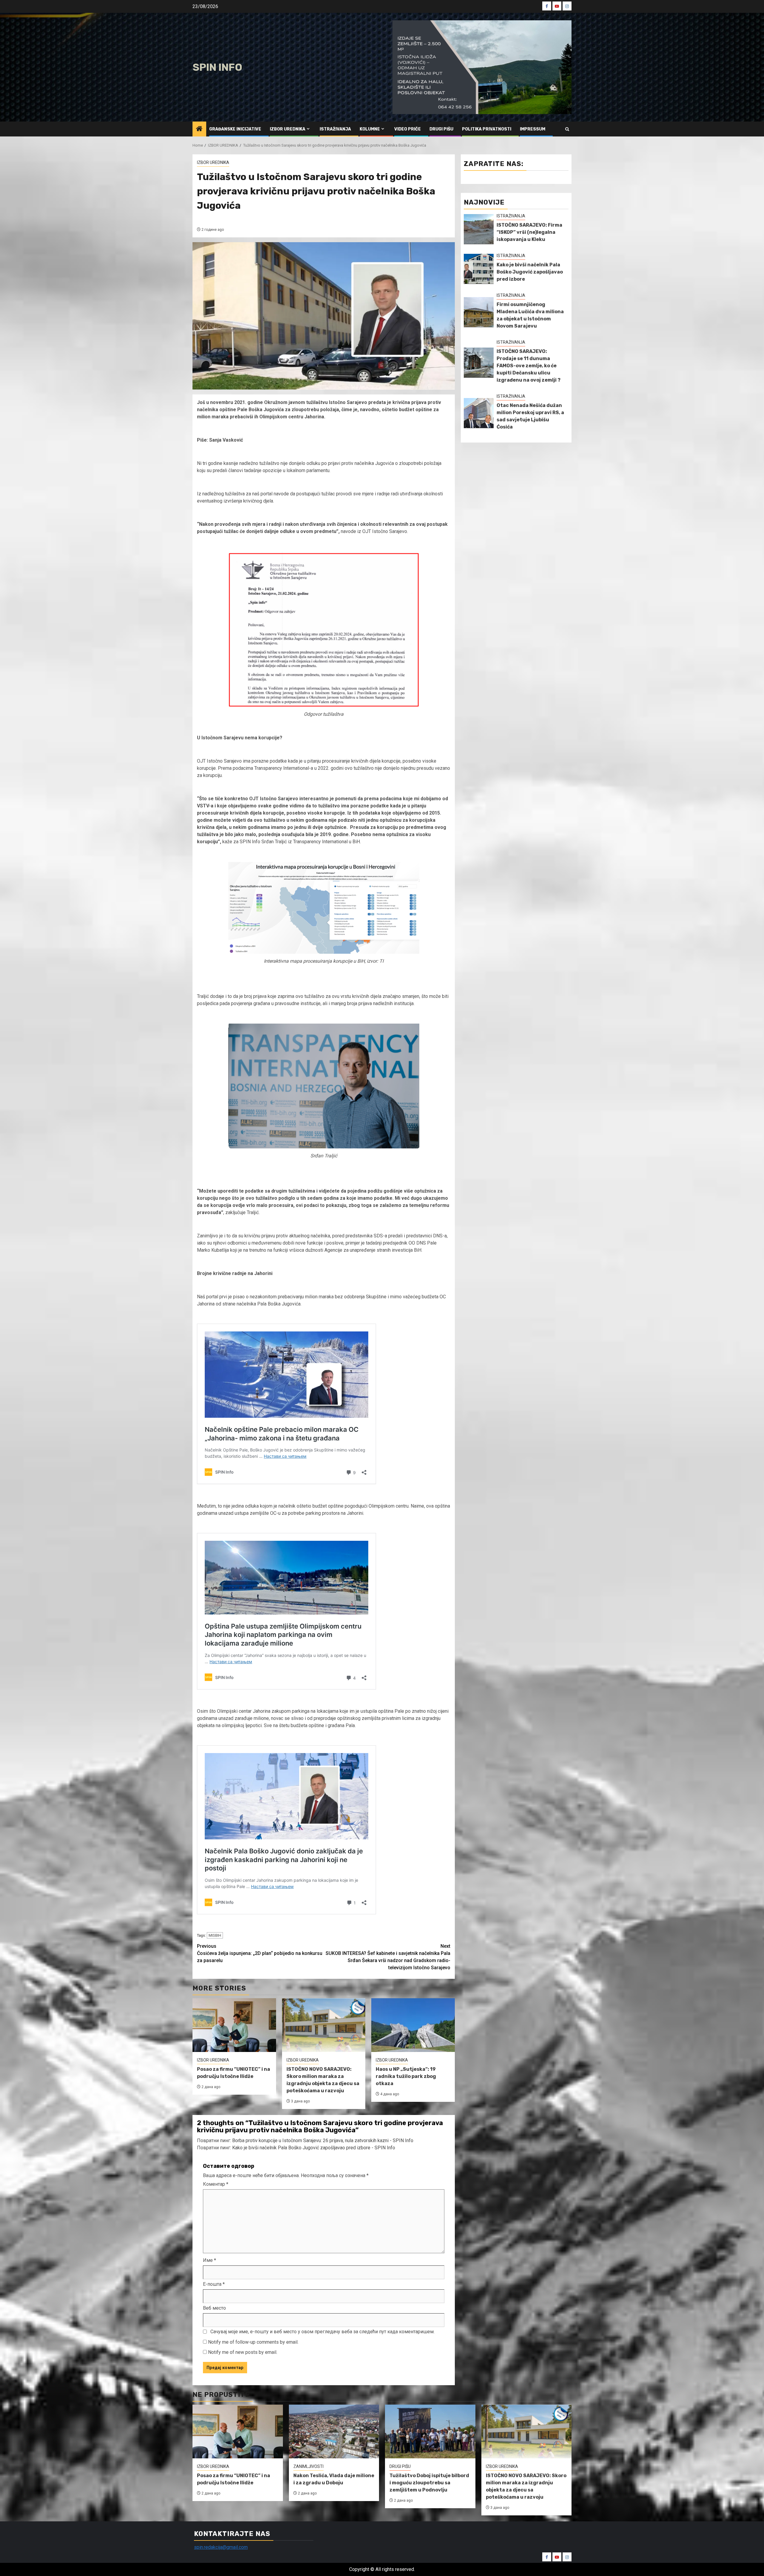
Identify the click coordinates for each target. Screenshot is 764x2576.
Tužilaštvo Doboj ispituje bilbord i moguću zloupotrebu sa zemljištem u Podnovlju (429, 2483)
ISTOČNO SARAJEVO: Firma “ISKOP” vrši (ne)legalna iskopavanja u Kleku (529, 232)
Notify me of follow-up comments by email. (253, 2342)
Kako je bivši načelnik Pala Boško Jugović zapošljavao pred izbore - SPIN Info (314, 2148)
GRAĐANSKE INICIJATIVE (235, 129)
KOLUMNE (370, 129)
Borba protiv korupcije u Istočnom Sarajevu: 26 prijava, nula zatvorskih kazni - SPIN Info (323, 2140)
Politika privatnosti (487, 129)
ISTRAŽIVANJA (335, 129)
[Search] (567, 129)
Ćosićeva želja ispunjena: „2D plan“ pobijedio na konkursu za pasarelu (260, 1953)
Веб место (214, 2308)
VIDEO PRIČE (408, 129)
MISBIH (215, 1935)
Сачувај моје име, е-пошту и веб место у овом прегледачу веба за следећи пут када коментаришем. (322, 2332)
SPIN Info (217, 67)
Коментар (216, 2184)
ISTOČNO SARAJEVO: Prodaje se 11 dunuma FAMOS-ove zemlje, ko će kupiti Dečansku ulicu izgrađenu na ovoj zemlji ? (529, 366)
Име (210, 2260)
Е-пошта (214, 2284)
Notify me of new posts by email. (243, 2352)
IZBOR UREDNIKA (288, 129)
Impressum (533, 129)
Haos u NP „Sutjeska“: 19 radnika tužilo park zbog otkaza (406, 2076)
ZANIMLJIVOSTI (308, 2466)
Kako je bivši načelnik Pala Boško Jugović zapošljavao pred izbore (530, 272)
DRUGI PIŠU (441, 129)
